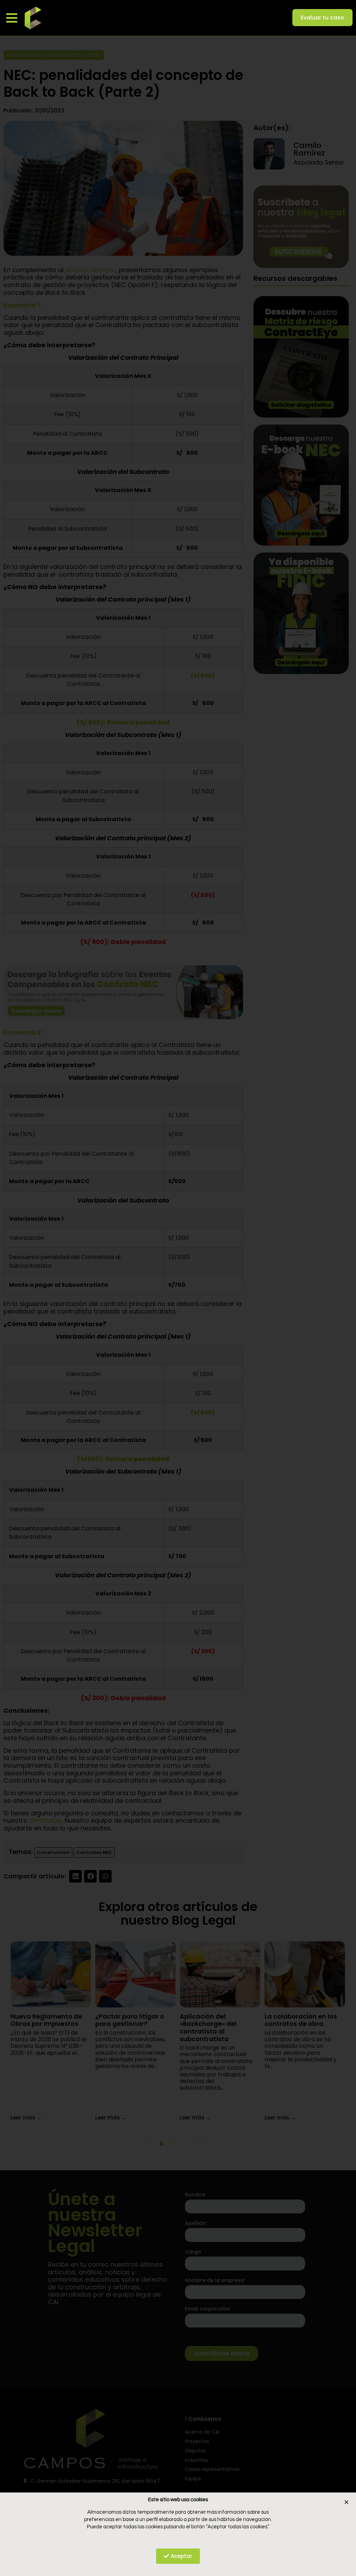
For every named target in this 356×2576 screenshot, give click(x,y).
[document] (178, 1288)
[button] (12, 18)
